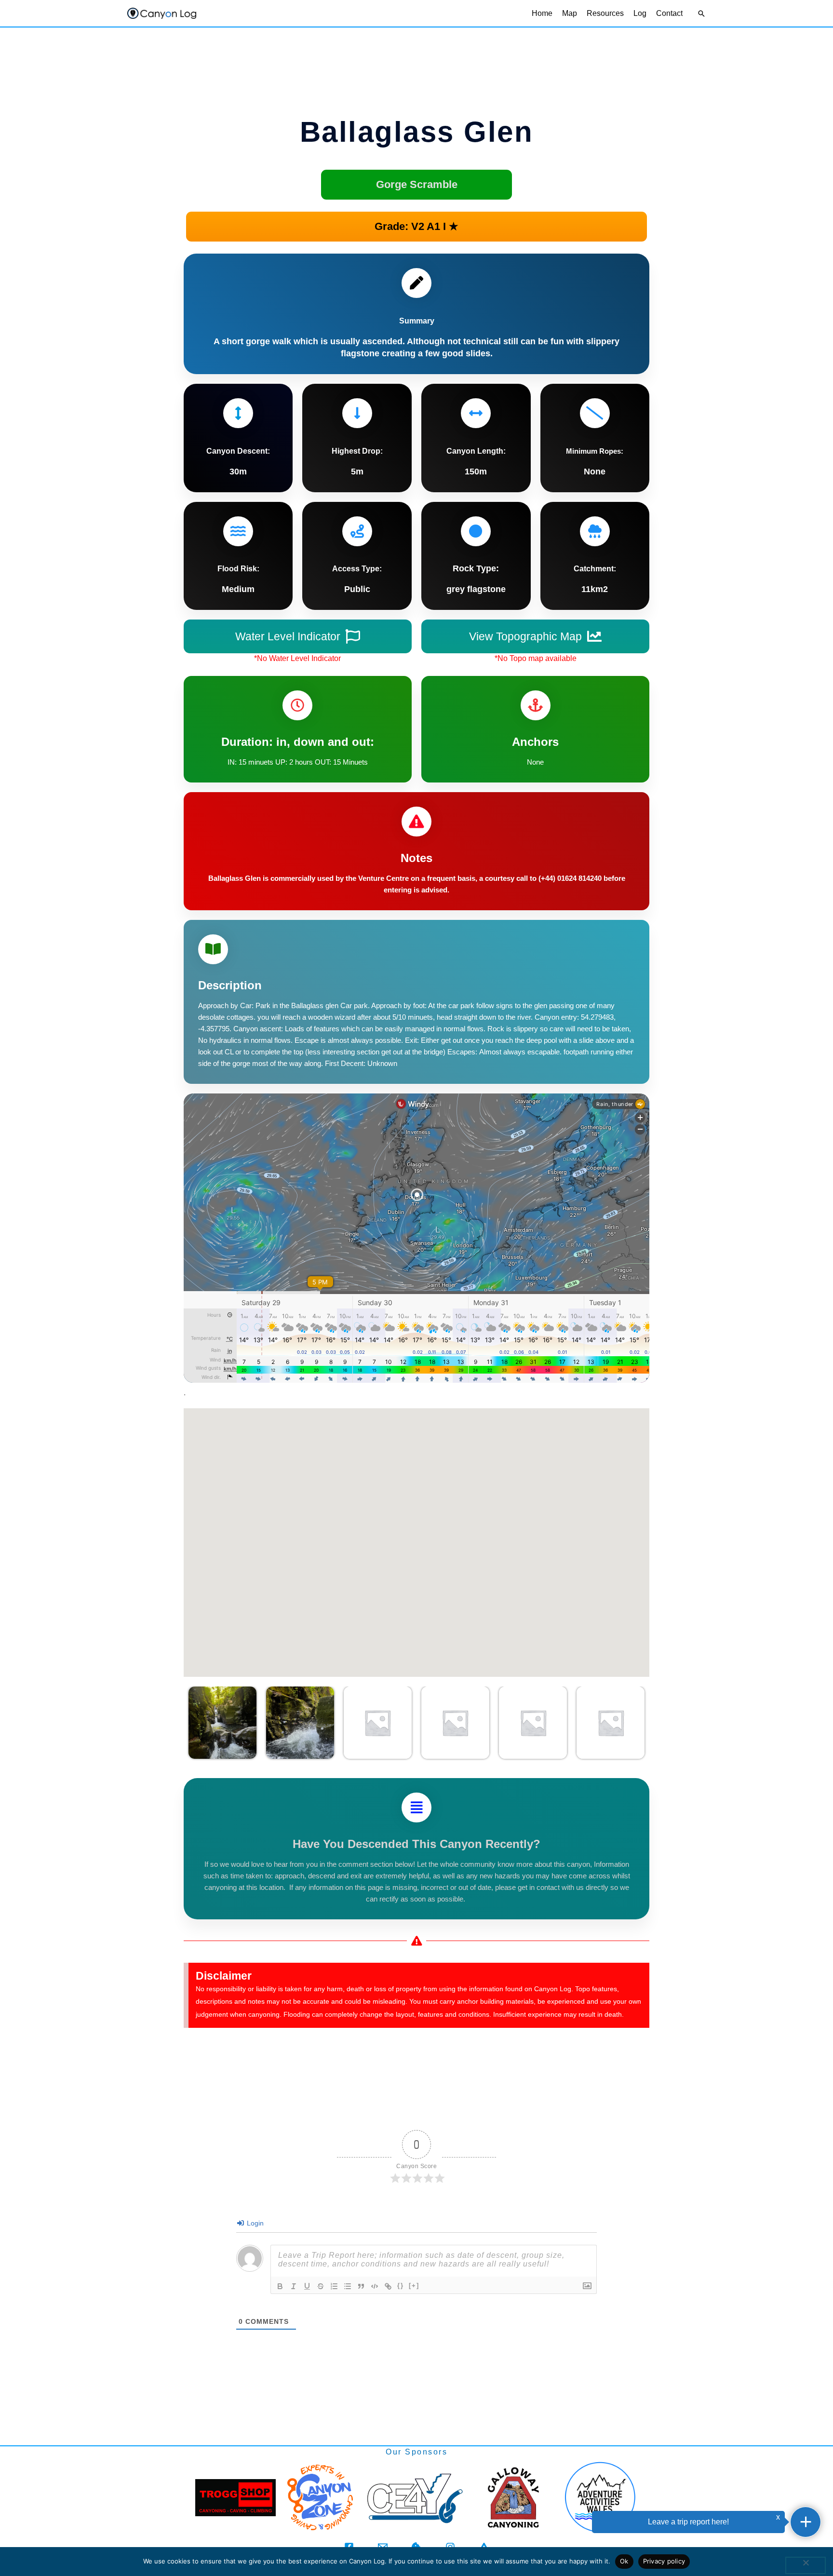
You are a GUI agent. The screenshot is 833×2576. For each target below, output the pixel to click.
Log (640, 13)
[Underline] (307, 2286)
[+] (414, 2286)
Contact (669, 13)
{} (401, 2286)
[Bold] (280, 2286)
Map (570, 13)
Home (542, 13)
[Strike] (321, 2286)
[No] (806, 2565)
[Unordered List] (348, 2286)
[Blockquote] (361, 2286)
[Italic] (294, 2286)
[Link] (388, 2286)
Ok (624, 2561)
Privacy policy (664, 2561)
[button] (701, 13)
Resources (605, 13)
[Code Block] (375, 2286)
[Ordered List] (334, 2286)
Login (254, 2223)
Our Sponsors (416, 2452)
